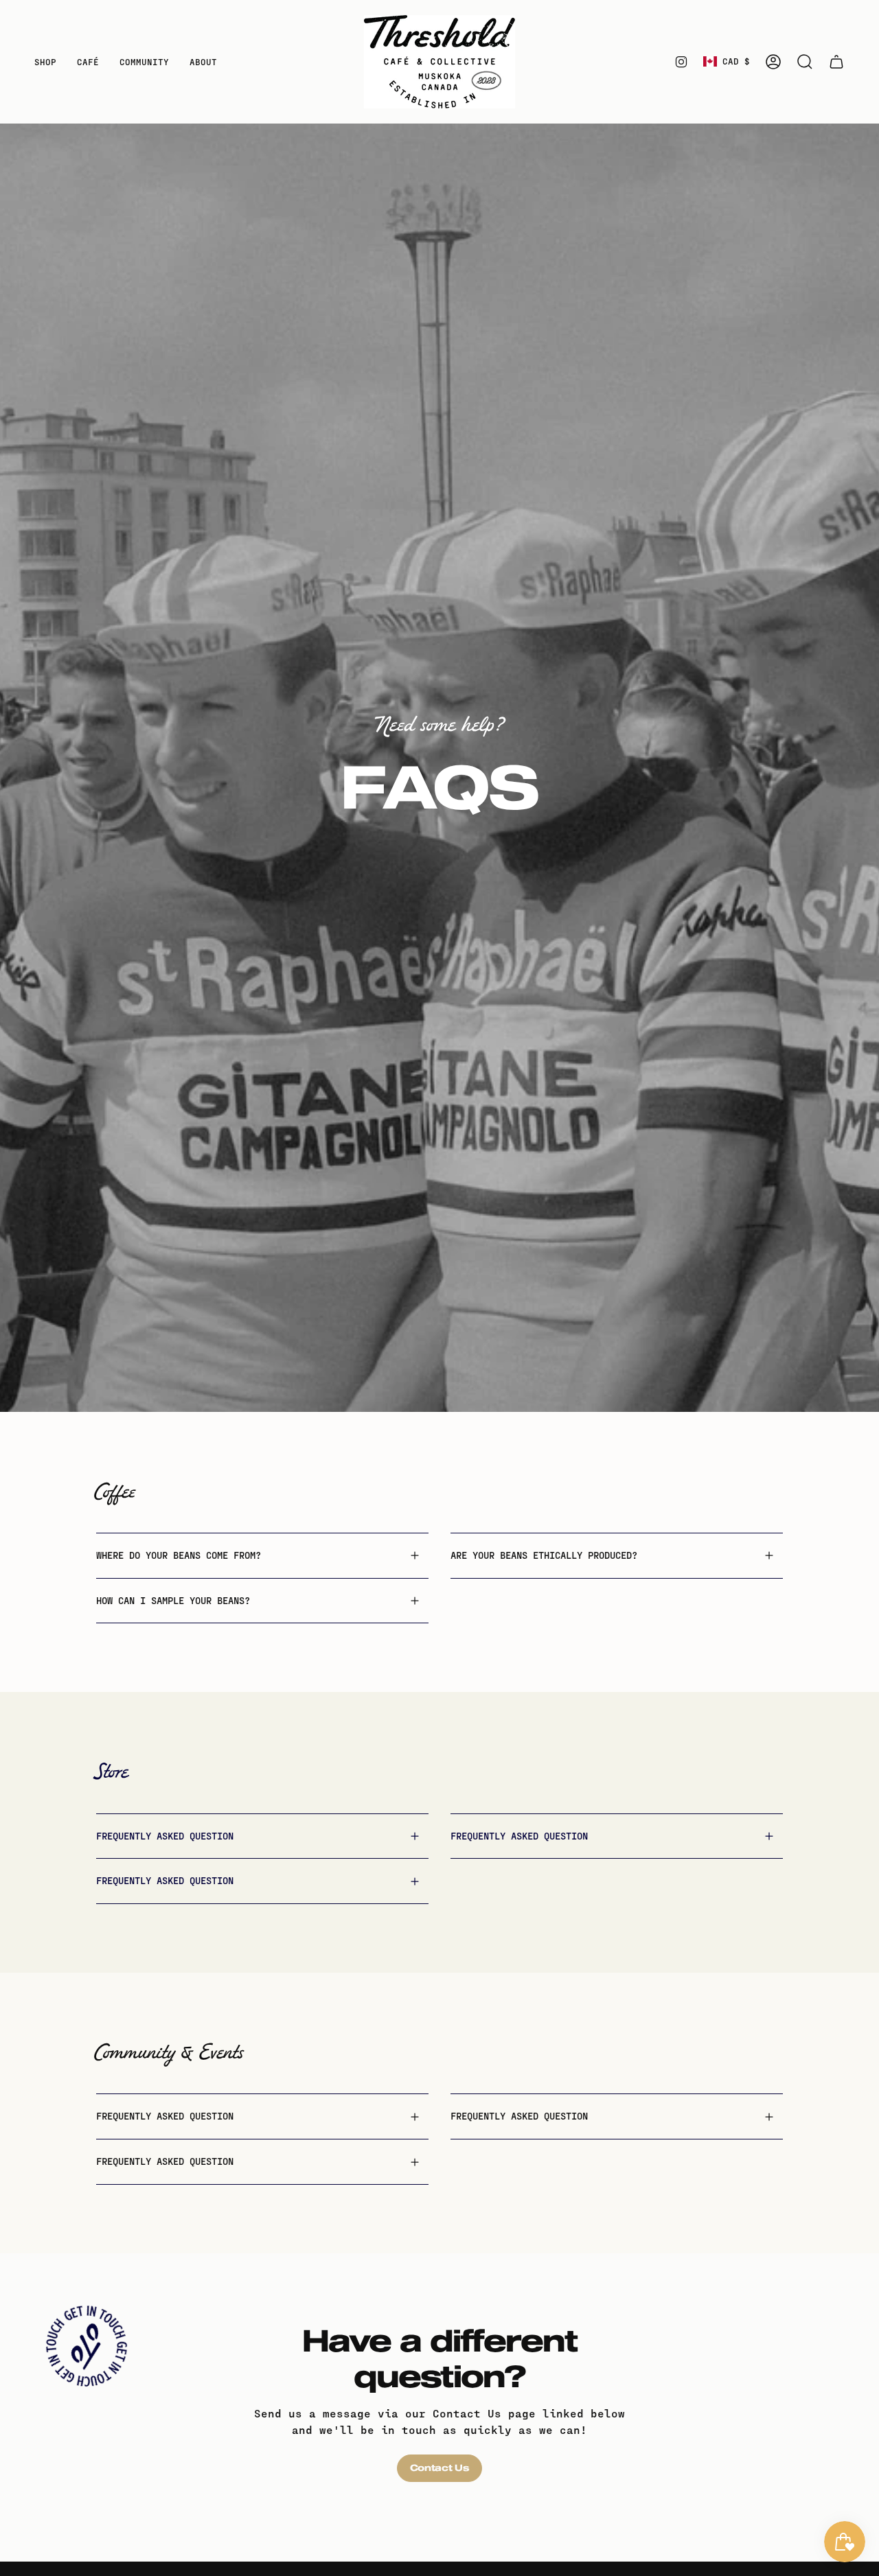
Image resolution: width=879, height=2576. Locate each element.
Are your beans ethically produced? (544, 1555)
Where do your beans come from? (179, 1555)
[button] (45, 62)
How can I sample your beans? (173, 1600)
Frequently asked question (165, 1836)
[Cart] (836, 62)
